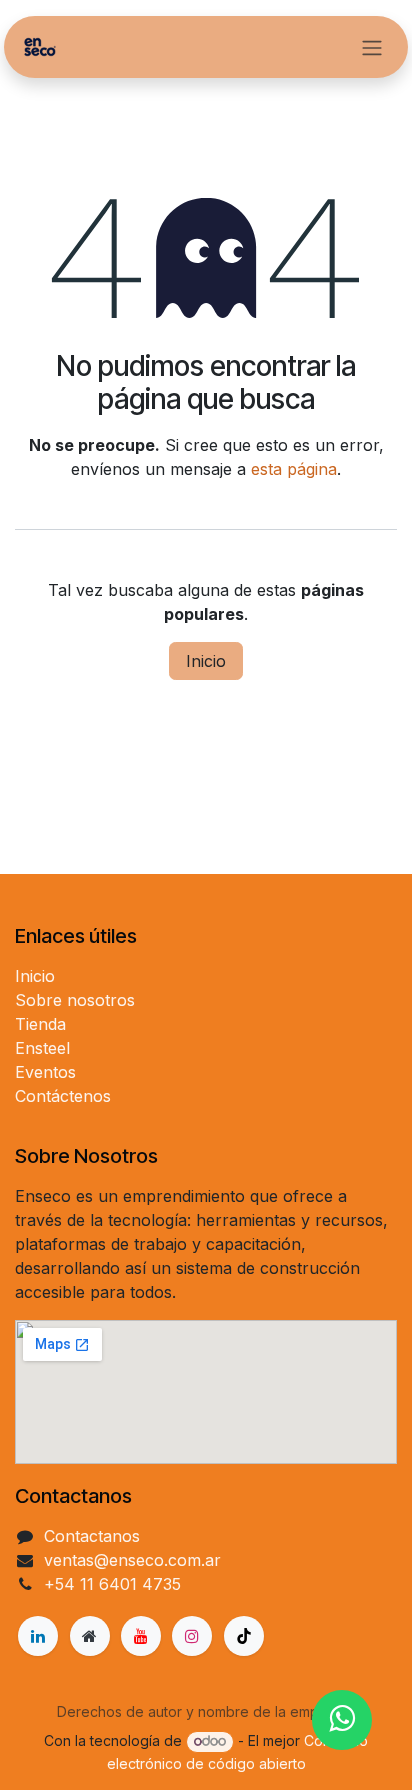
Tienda (40, 1024)
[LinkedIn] (38, 1636)
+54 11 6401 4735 (112, 1584)
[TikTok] (244, 1636)
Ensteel (42, 1048)
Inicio (206, 661)
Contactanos (92, 1536)
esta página (294, 469)
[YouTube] (141, 1636)
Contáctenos (63, 1096)
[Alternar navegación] (372, 47)
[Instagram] (192, 1636)
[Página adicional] (90, 1636)
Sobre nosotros (75, 1000)
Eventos (45, 1072)
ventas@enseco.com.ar (132, 1560)
